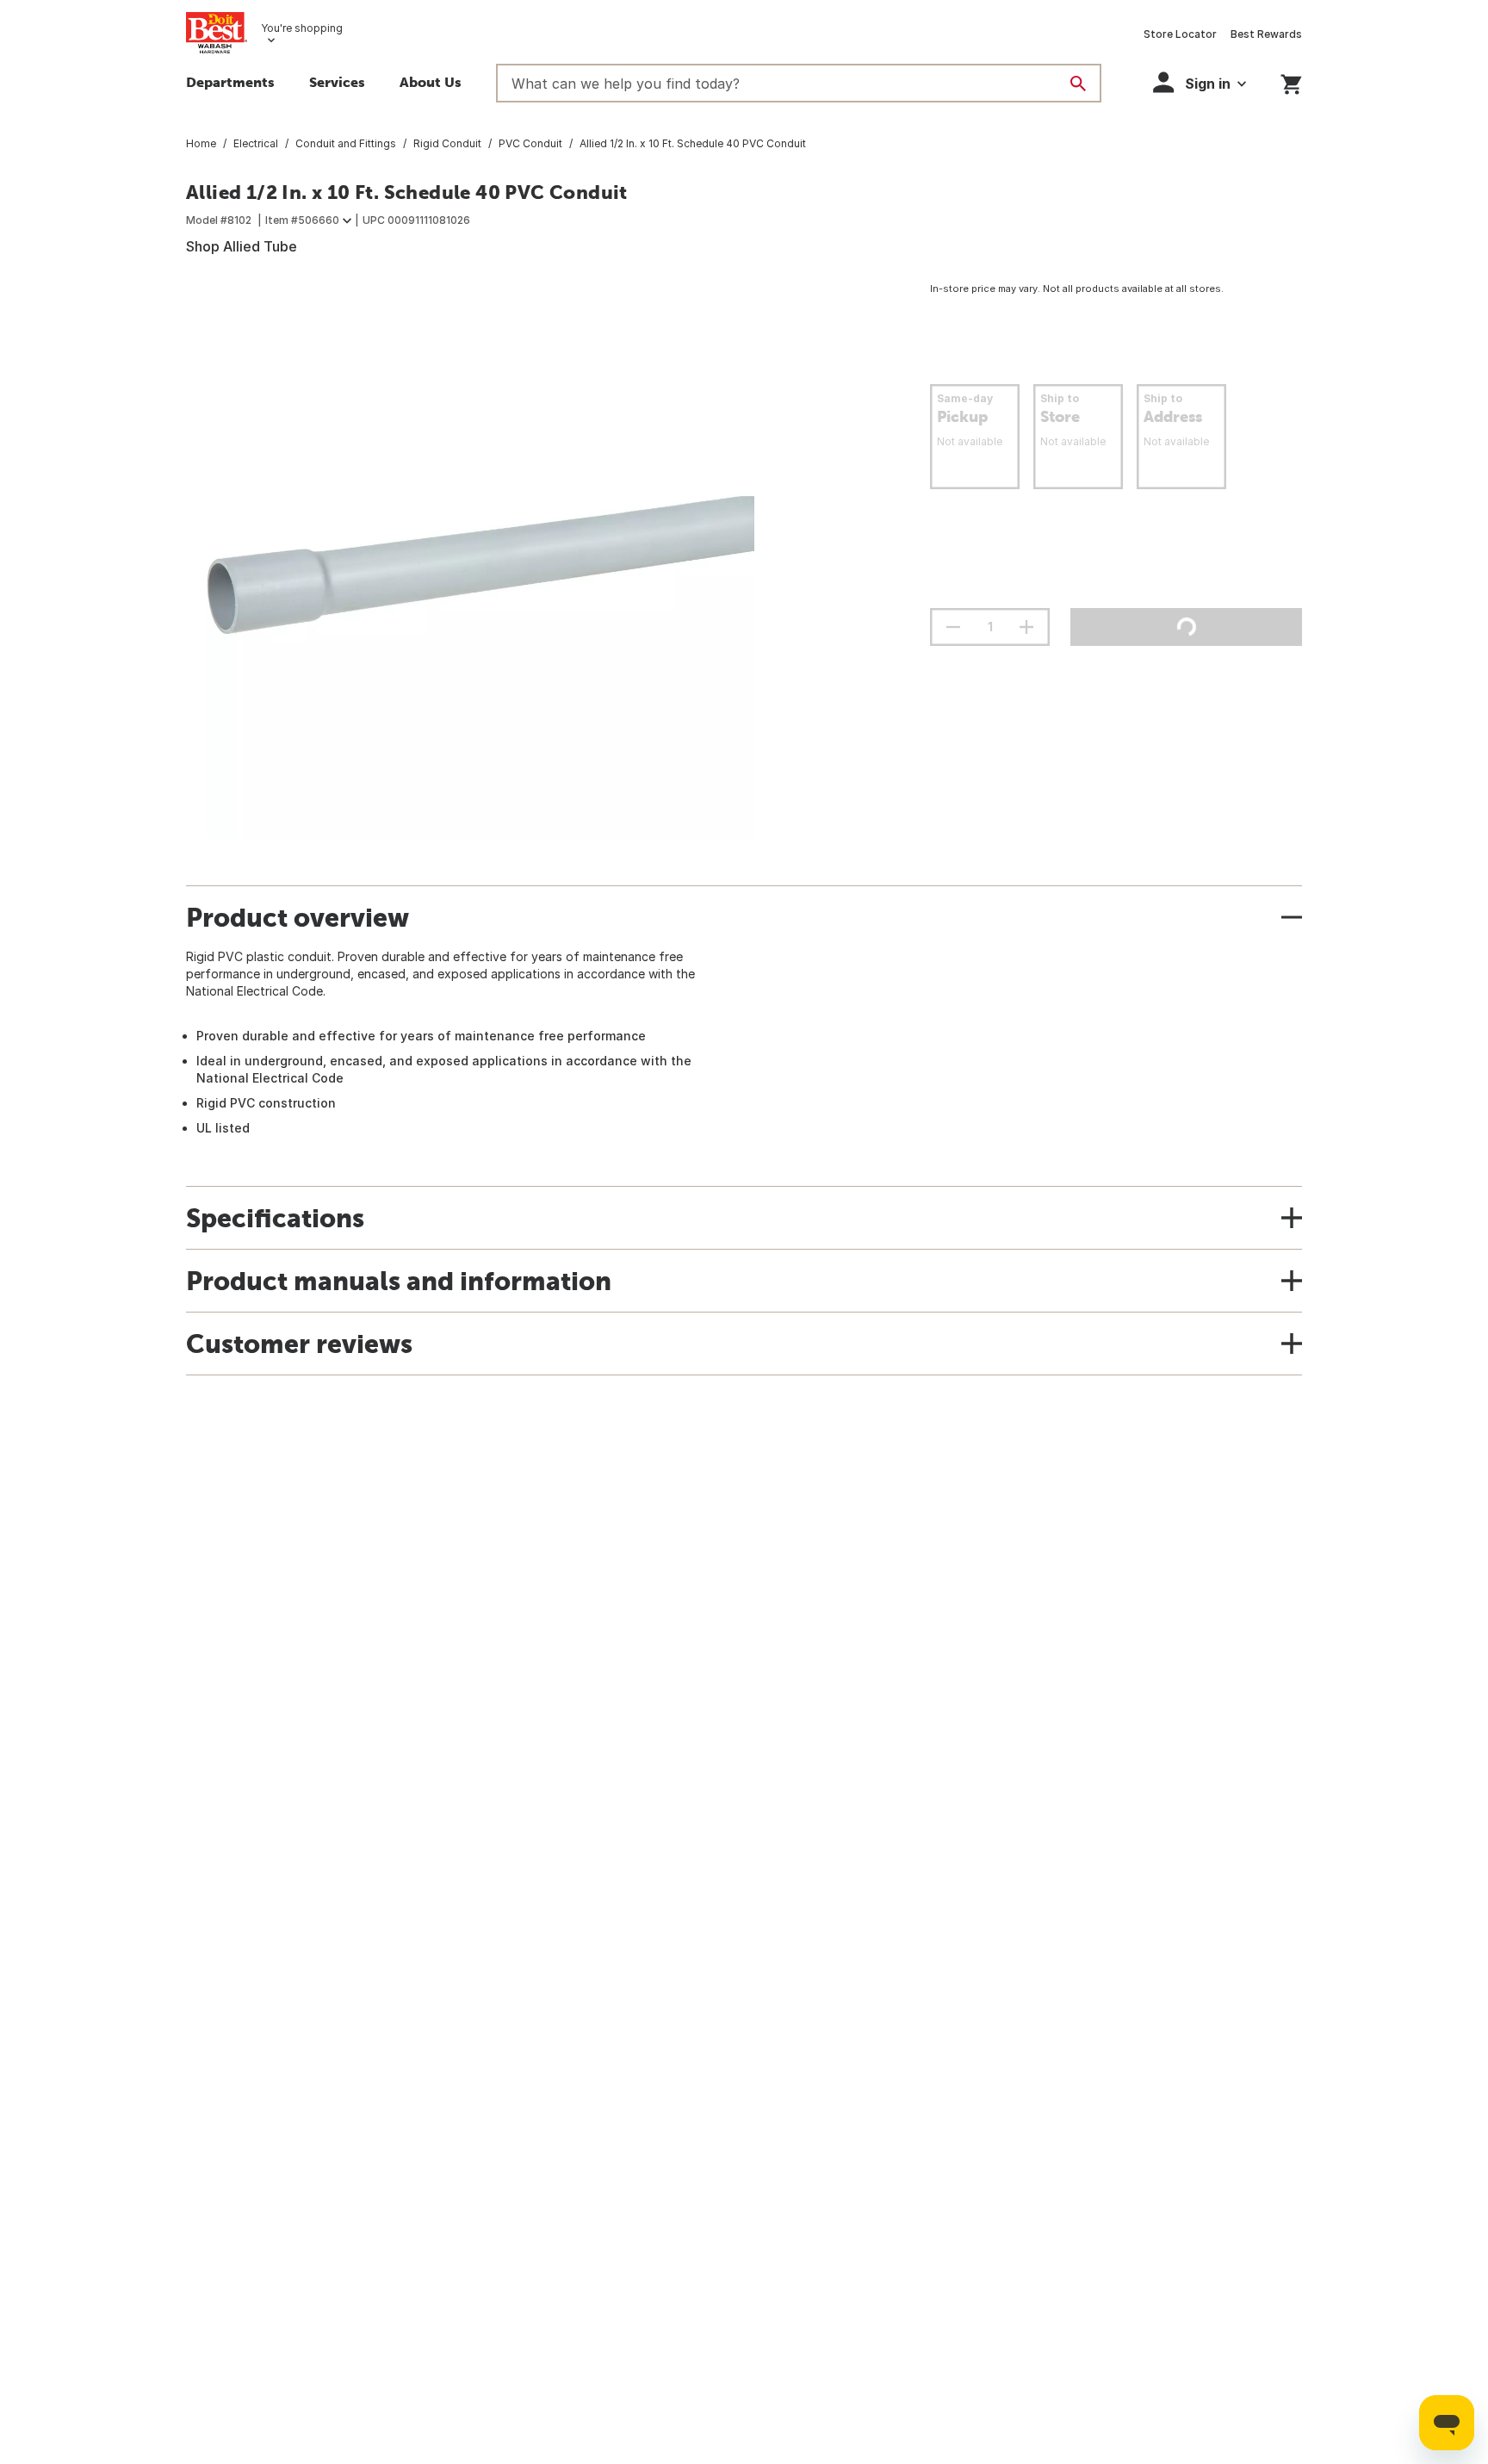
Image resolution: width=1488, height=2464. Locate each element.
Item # (302, 220)
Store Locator (1180, 34)
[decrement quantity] (953, 627)
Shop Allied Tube (242, 246)
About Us (431, 82)
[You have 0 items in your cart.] (1291, 81)
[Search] (1078, 84)
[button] (337, 84)
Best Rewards (1266, 34)
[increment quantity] (1026, 627)
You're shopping (302, 28)
